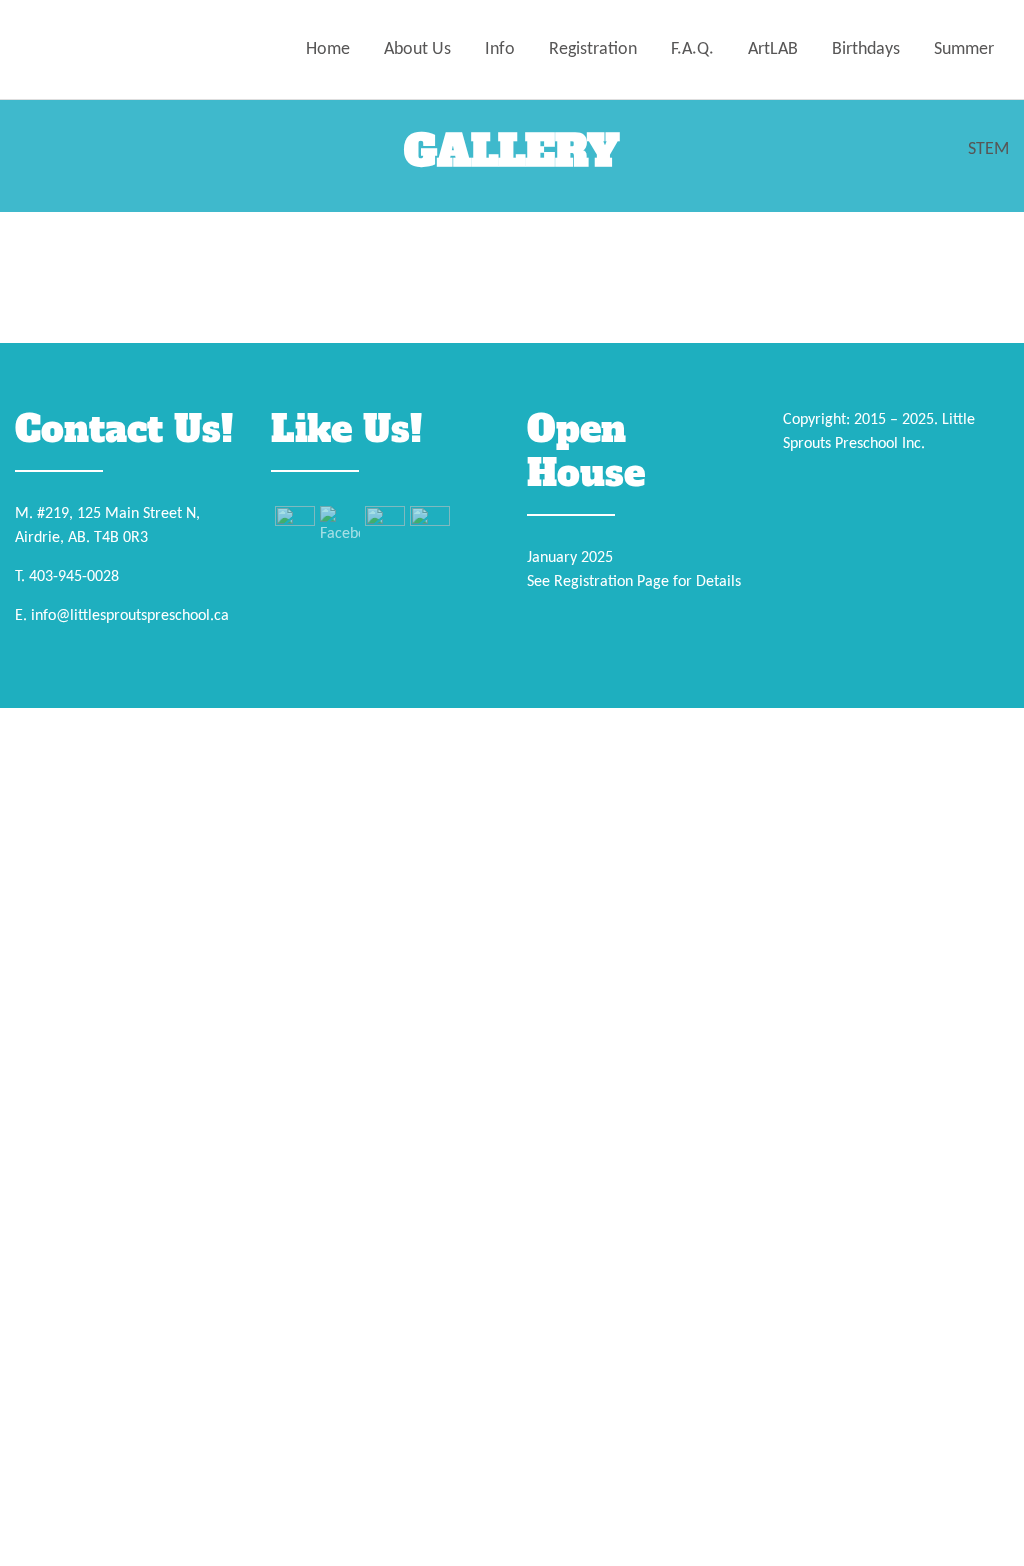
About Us (417, 49)
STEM (988, 149)
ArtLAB (773, 49)
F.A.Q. (692, 49)
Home (328, 49)
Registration (593, 49)
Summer (964, 49)
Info (500, 49)
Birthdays (866, 49)
